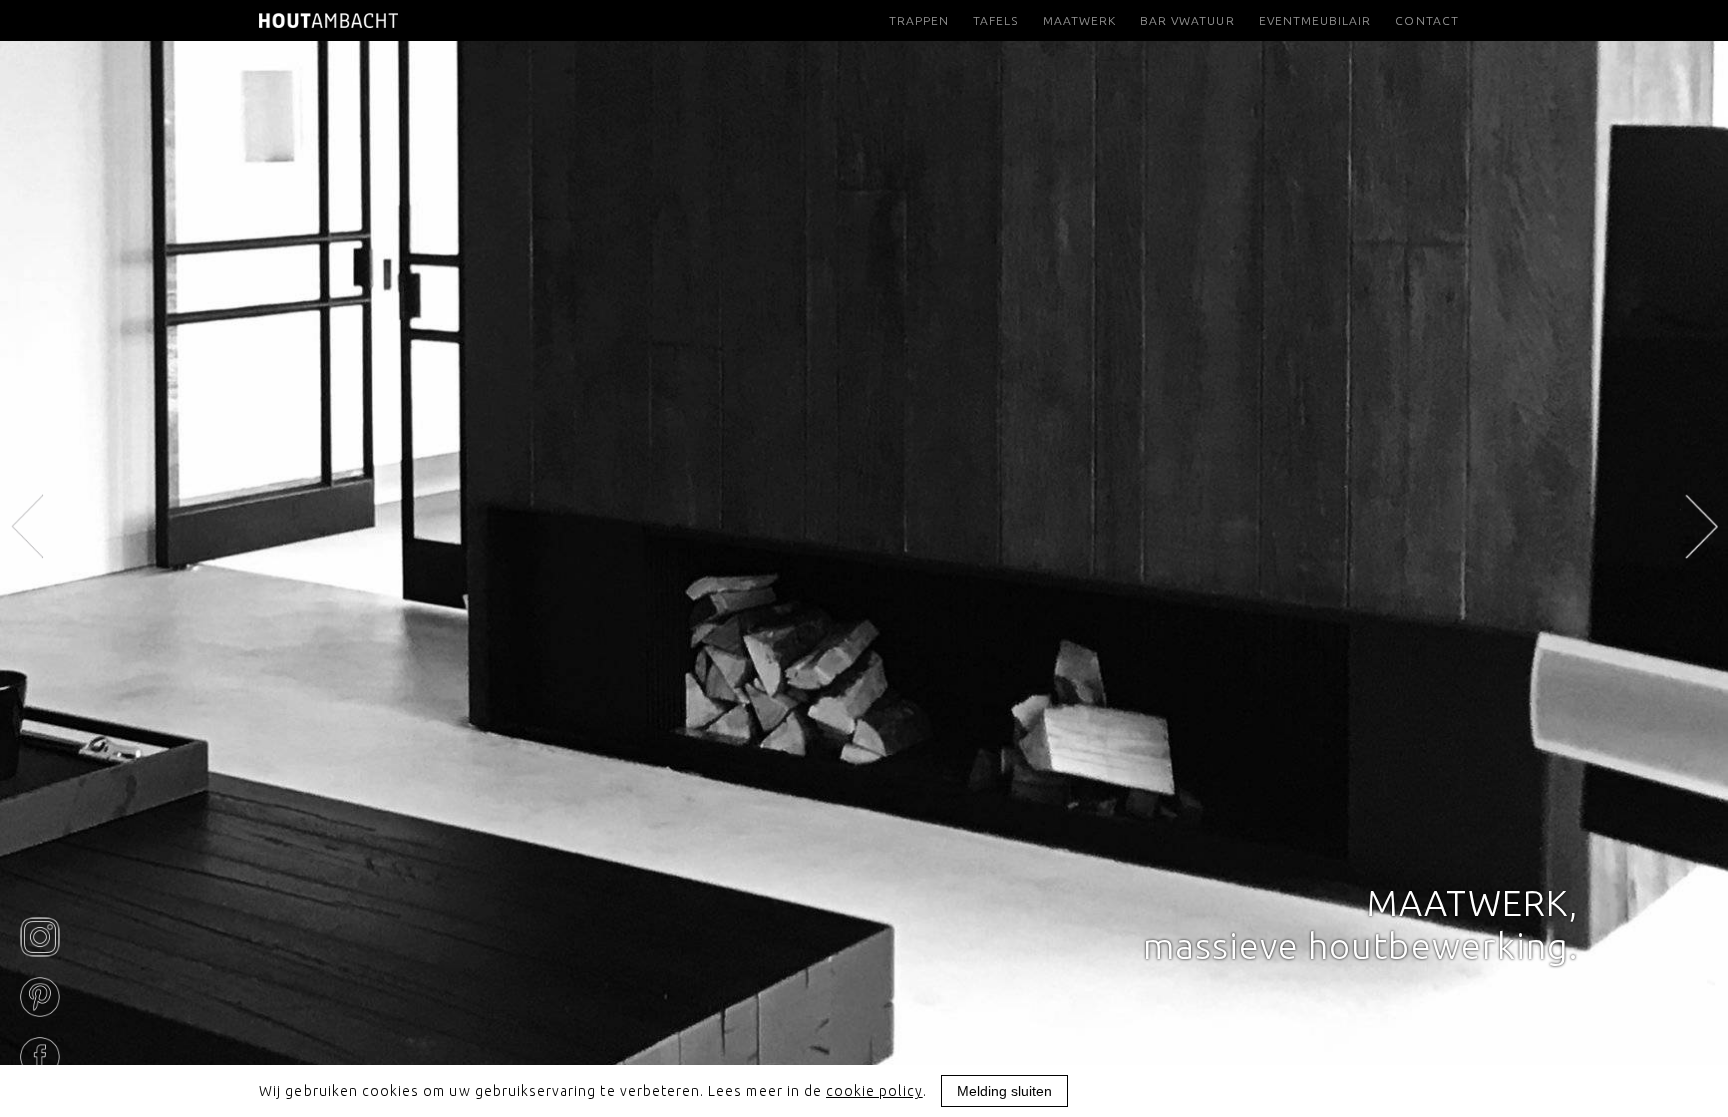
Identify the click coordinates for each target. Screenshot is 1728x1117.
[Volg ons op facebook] (40, 1057)
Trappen (919, 20)
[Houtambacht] (328, 20)
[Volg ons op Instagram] (40, 937)
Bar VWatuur (1187, 20)
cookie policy (874, 1091)
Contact (1426, 20)
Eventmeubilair (1315, 20)
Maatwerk (1079, 20)
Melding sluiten (1004, 1091)
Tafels (995, 20)
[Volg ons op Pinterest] (40, 997)
